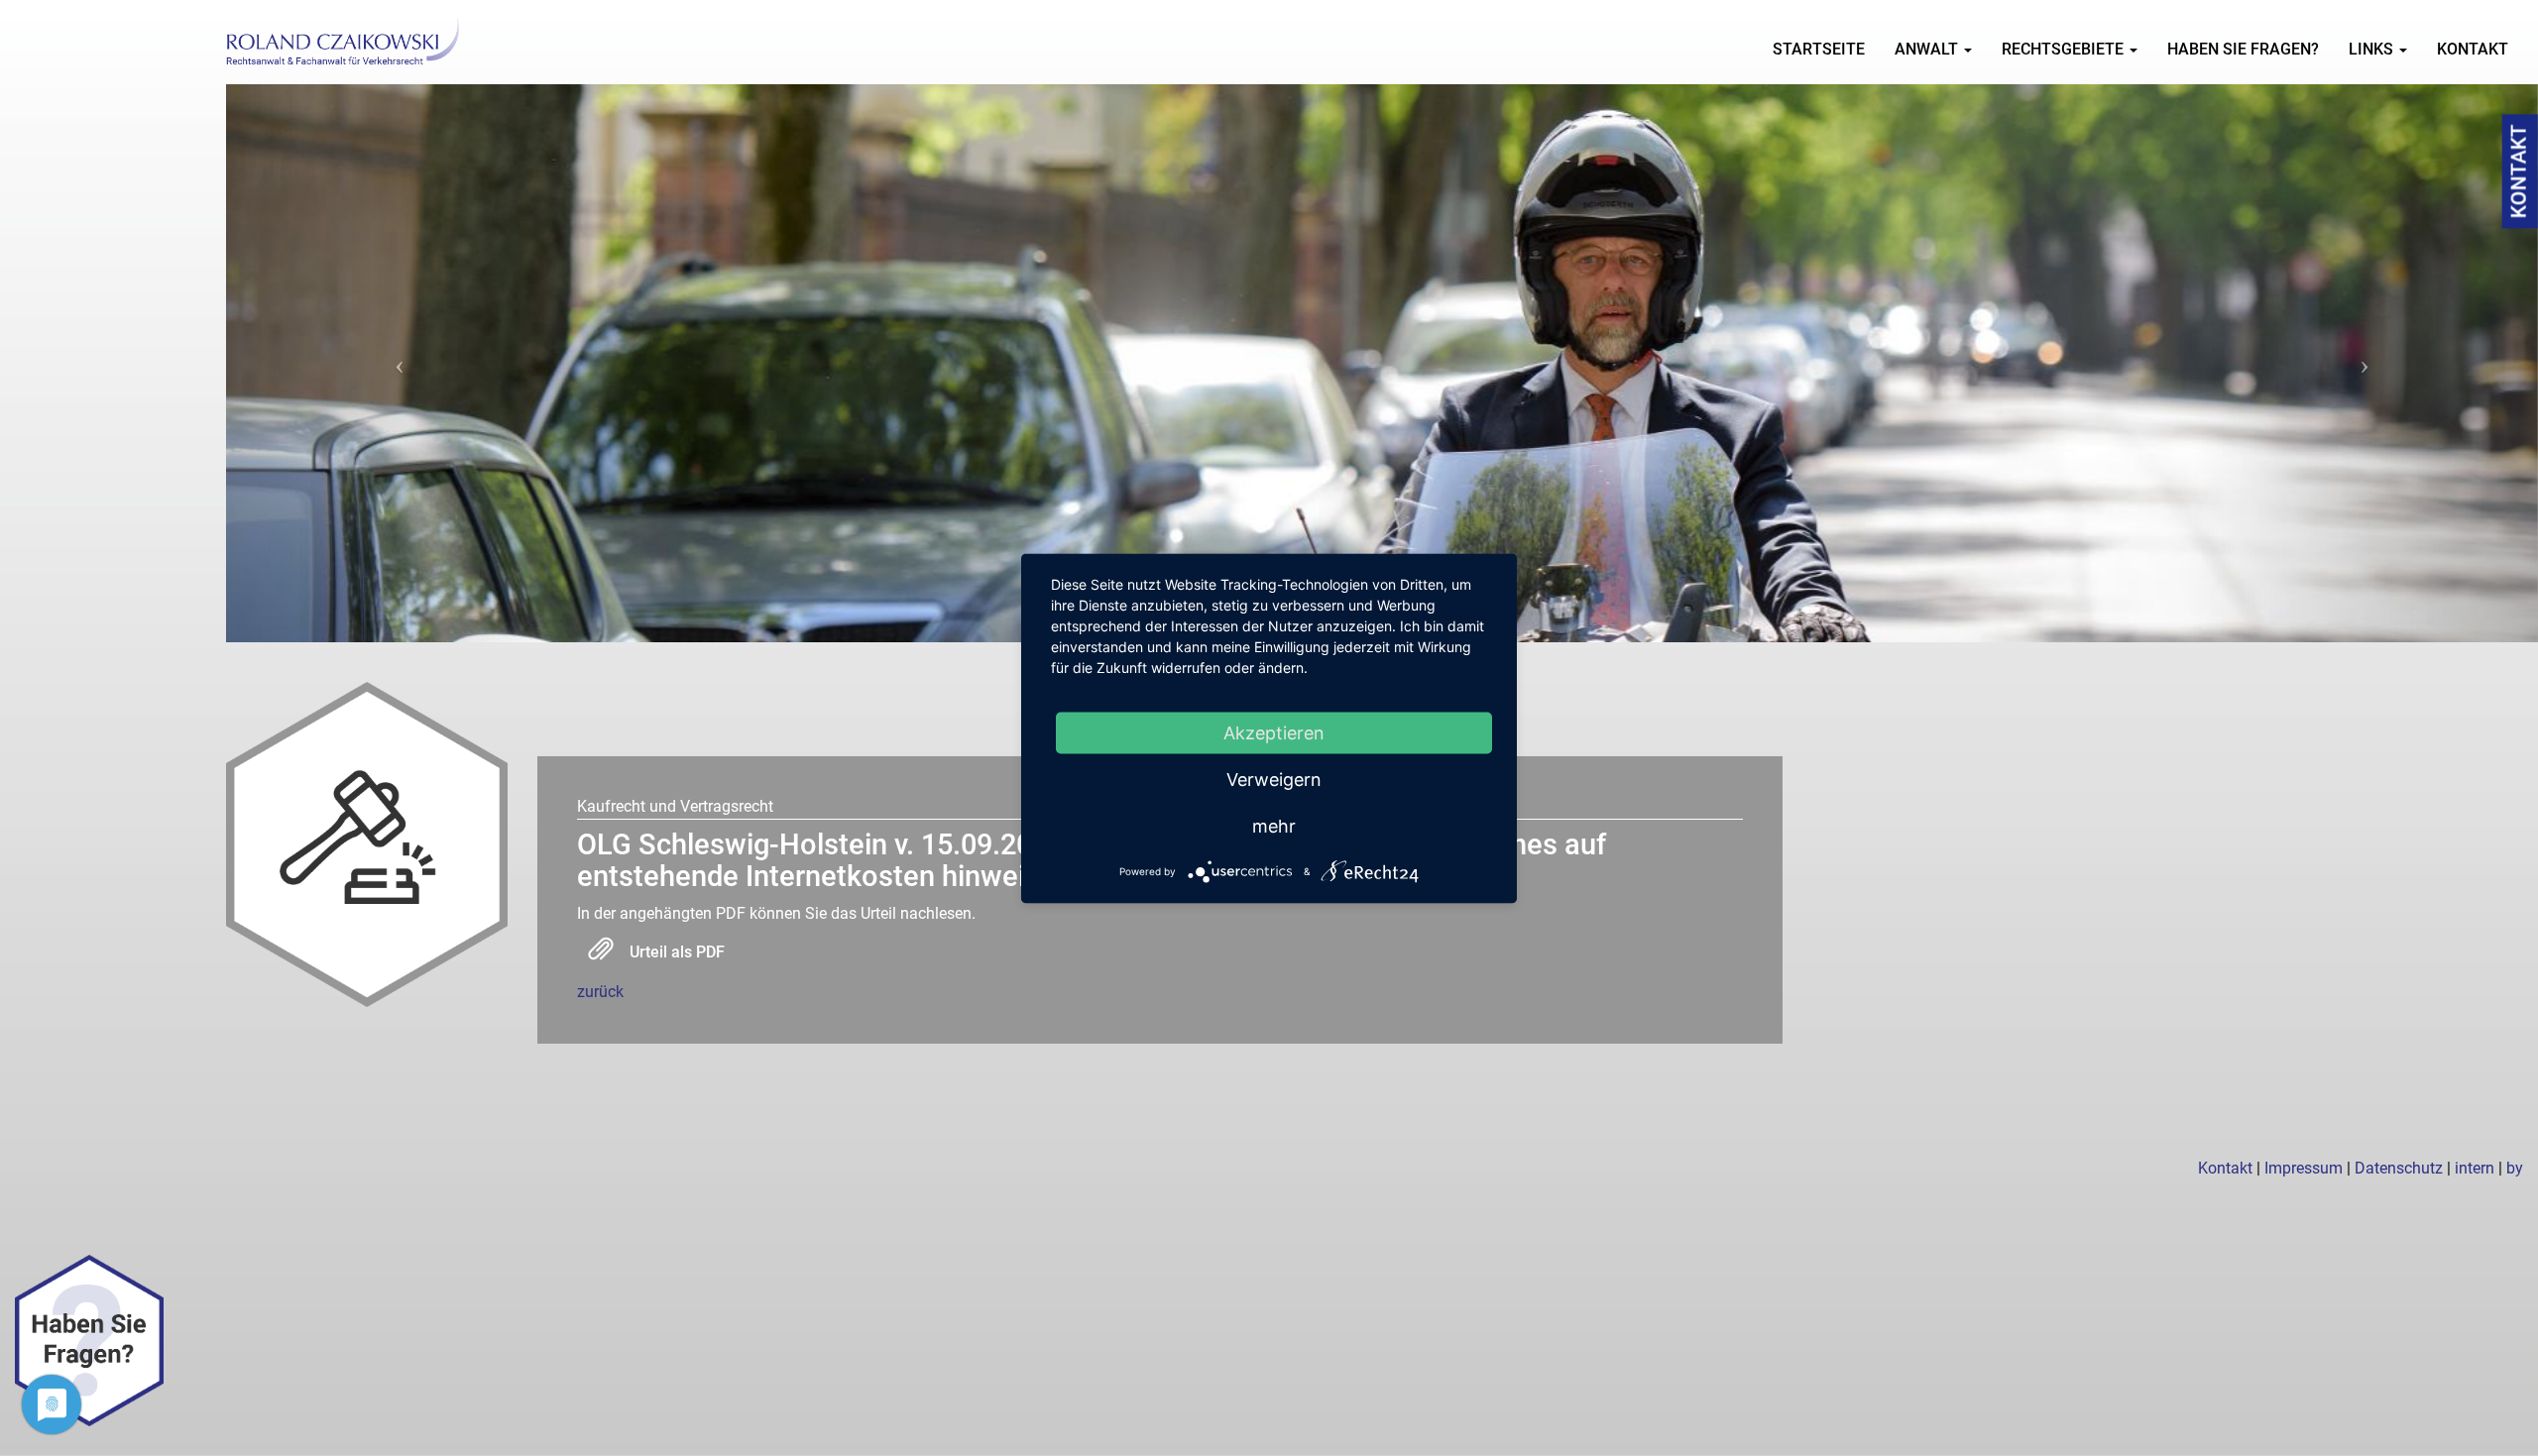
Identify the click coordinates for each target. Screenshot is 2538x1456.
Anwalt (1928, 49)
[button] (400, 363)
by (2515, 1168)
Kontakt (2473, 49)
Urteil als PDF (677, 952)
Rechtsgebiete (2065, 49)
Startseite (1819, 49)
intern (2475, 1168)
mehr (1274, 825)
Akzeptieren (1274, 732)
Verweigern (1274, 779)
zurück (600, 992)
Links (2373, 49)
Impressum (2304, 1168)
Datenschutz (2399, 1168)
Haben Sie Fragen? (2243, 49)
